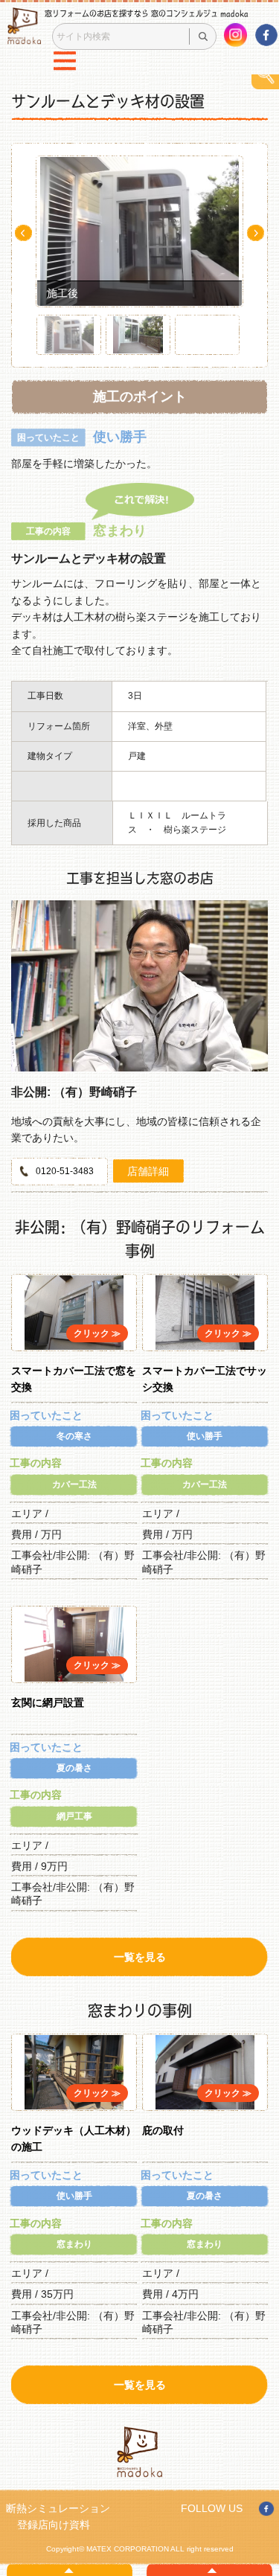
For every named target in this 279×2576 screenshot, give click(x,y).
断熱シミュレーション (58, 2508)
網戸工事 (74, 1816)
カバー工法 (74, 1484)
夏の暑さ (74, 1768)
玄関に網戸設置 (48, 1702)
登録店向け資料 (54, 2525)
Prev (23, 233)
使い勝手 (205, 1436)
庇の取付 (163, 2130)
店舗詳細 (148, 1171)
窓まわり (74, 2244)
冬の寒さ (74, 1436)
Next (256, 233)
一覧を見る (140, 1957)
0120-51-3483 (65, 1171)
